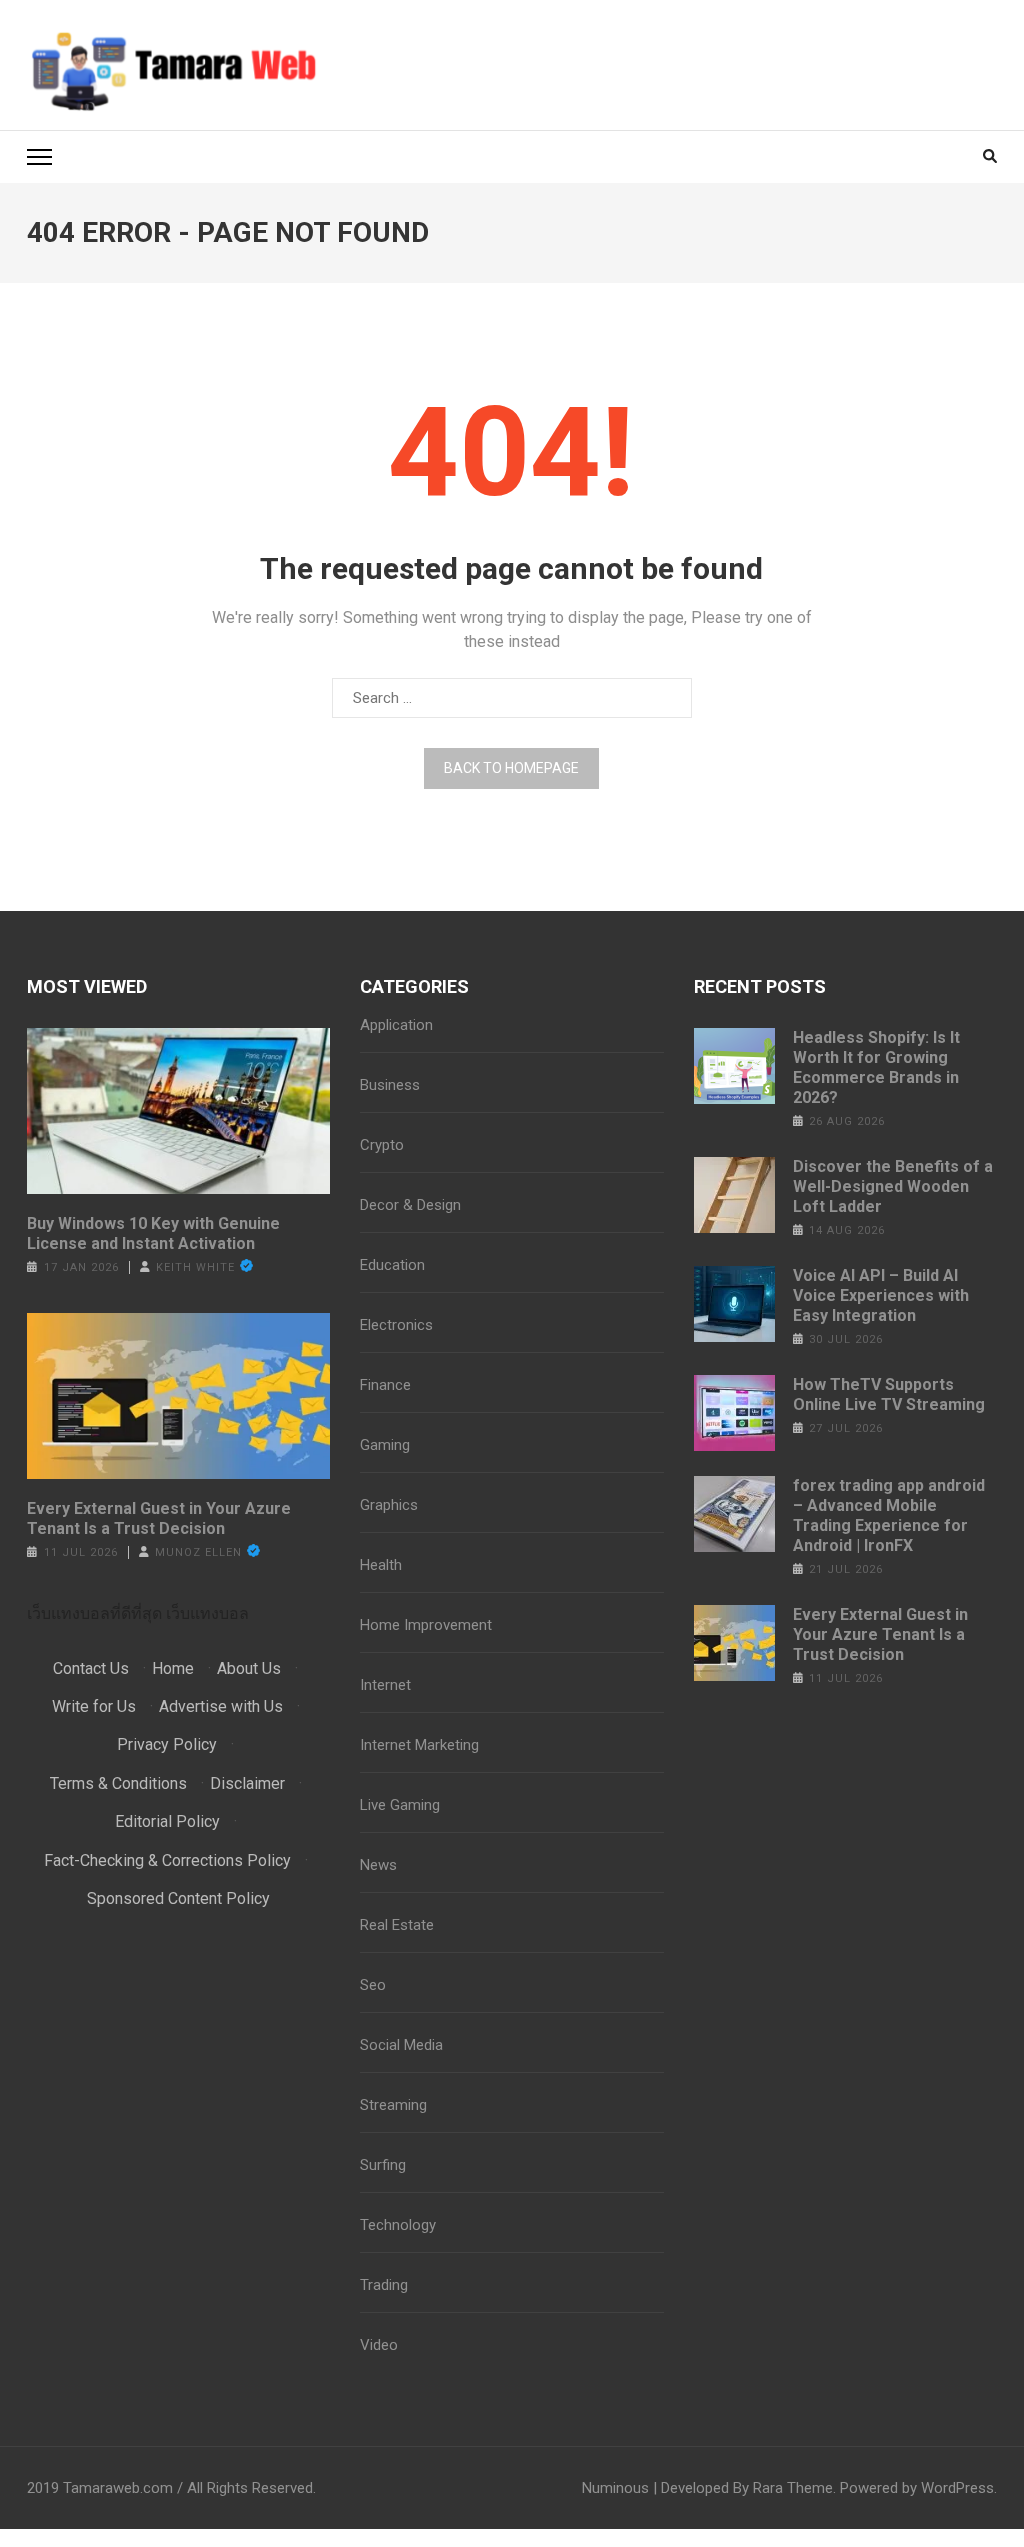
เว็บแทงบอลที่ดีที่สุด (94, 1613)
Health (381, 1565)
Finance (385, 1385)
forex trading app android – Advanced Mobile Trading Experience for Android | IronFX (889, 1515)
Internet (385, 1685)
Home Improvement (426, 1625)
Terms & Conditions (118, 1783)
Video (379, 2345)
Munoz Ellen (198, 1552)
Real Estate (397, 1925)
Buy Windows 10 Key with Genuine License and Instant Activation (153, 1233)
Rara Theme (793, 2488)
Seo (373, 1985)
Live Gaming (400, 1805)
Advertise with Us (221, 1706)
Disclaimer (247, 1783)
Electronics (396, 1325)
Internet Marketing (419, 1745)
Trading (384, 2285)
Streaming (393, 2105)
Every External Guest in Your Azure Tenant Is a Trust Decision (159, 1518)
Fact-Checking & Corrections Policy (167, 1860)
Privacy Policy (167, 1744)
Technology (398, 2225)
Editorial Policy (167, 1821)
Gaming (385, 1445)
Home (173, 1668)
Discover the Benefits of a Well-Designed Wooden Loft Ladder (893, 1186)
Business (390, 1085)
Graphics (389, 1505)
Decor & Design (410, 1205)
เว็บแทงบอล (207, 1613)
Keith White (195, 1267)
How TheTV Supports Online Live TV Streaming (889, 1394)
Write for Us (94, 1706)
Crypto (382, 1145)
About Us (249, 1668)
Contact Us (91, 1668)
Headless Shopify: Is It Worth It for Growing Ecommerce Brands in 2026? (876, 1067)
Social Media (401, 2045)
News (378, 1865)
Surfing (383, 2165)
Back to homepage (511, 768)
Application (396, 1025)
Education (392, 1265)
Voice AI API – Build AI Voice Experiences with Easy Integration (881, 1295)
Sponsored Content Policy (178, 1898)
